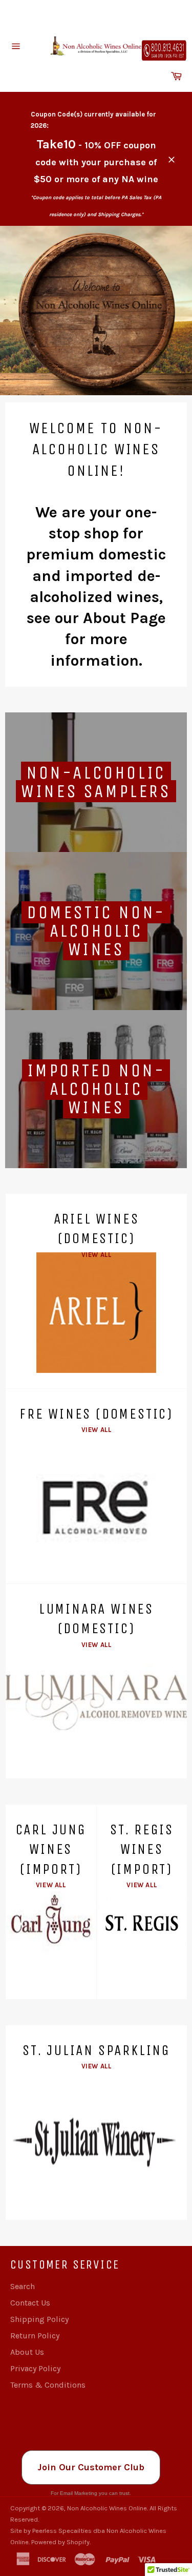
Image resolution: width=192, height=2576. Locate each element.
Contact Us (30, 2303)
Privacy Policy (35, 2368)
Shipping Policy (39, 2319)
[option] (96, 311)
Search (23, 2286)
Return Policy (35, 2336)
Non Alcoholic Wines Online (107, 2508)
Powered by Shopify (60, 2542)
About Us (27, 2352)
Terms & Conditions (48, 2385)
